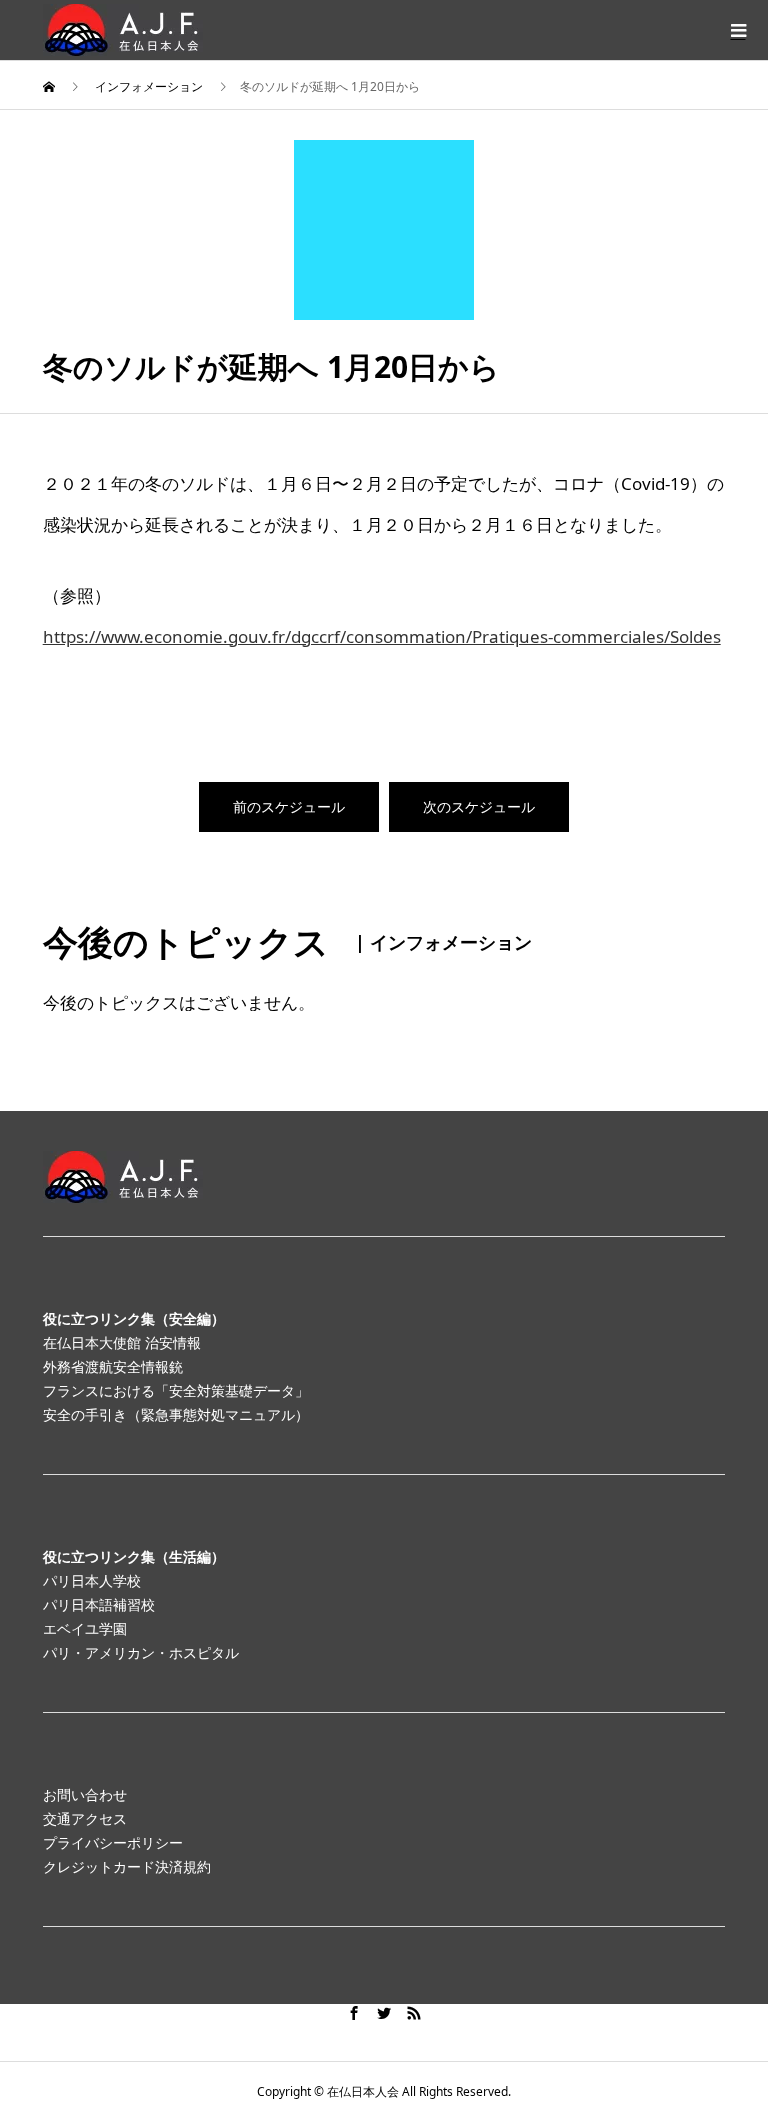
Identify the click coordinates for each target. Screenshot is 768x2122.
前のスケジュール (289, 806)
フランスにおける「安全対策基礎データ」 (176, 1390)
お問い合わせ (85, 1794)
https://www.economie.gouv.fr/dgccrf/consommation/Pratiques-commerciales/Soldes (382, 636)
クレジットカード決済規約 (127, 1866)
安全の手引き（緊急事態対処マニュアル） (176, 1414)
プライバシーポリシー (113, 1842)
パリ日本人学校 (92, 1580)
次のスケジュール (479, 806)
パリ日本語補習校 (99, 1604)
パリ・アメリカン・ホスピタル (141, 1652)
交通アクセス (85, 1818)
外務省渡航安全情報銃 (113, 1366)
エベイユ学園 (85, 1628)
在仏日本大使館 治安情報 (122, 1342)
